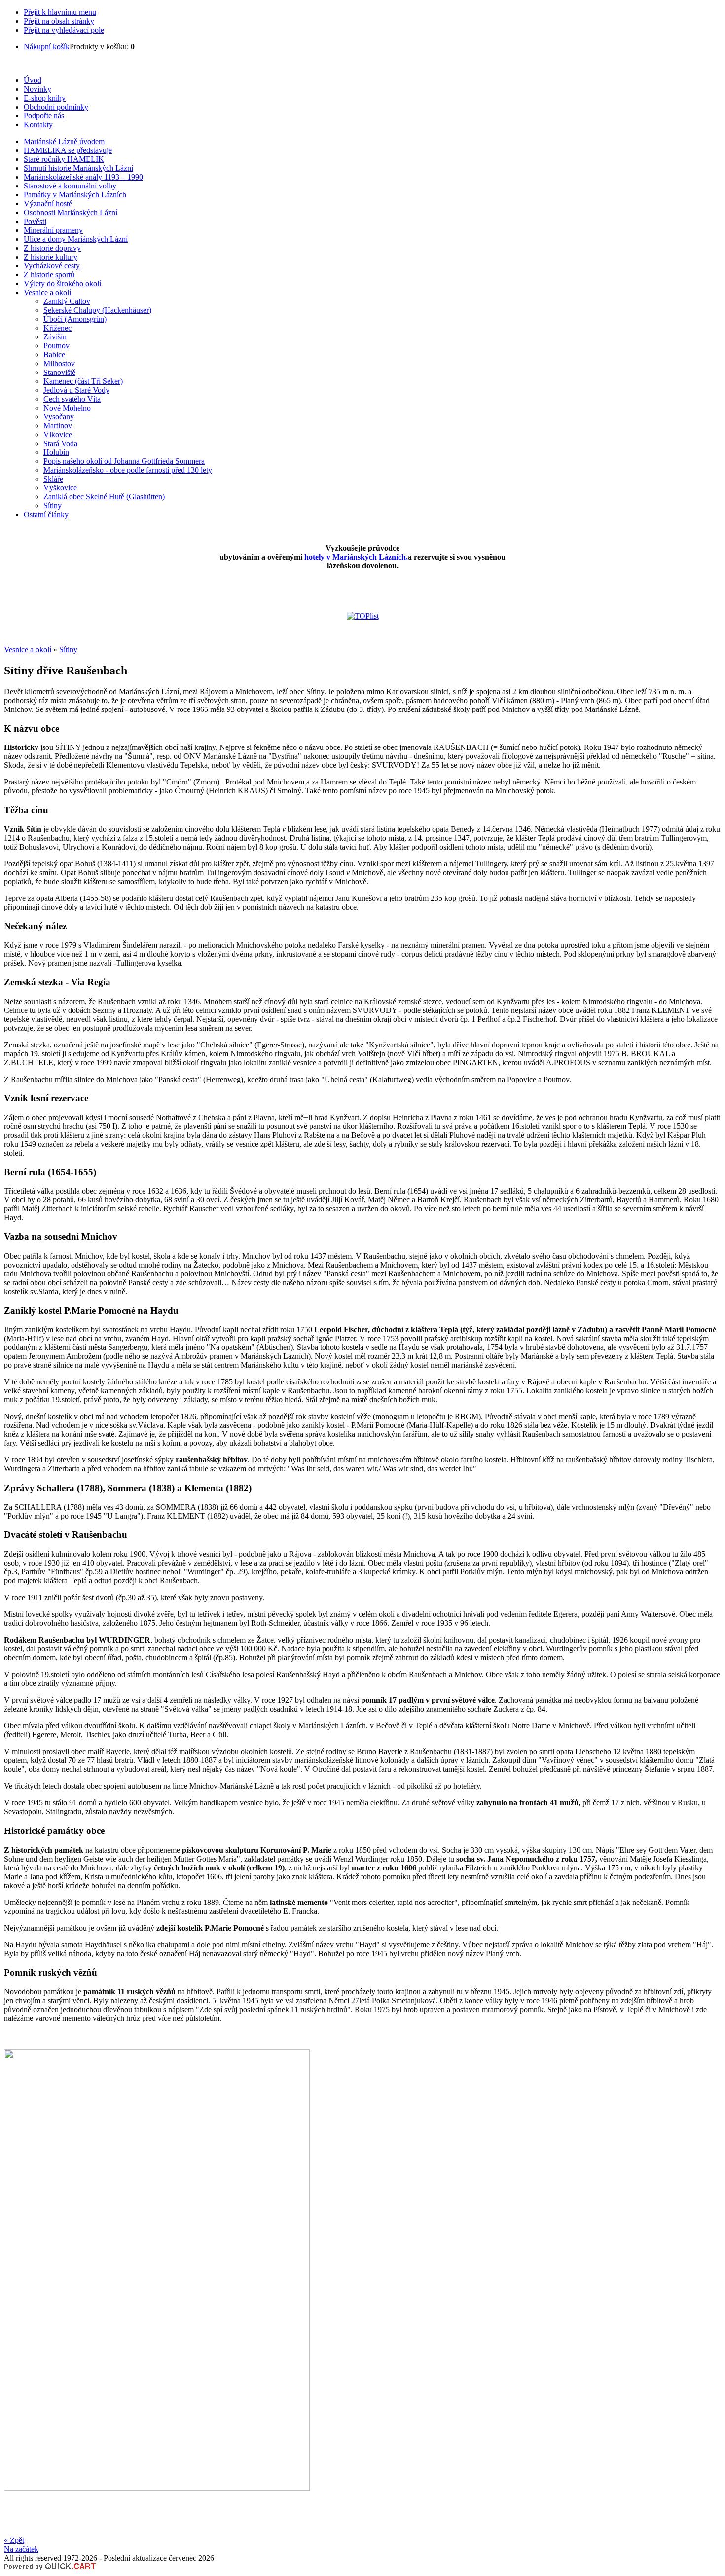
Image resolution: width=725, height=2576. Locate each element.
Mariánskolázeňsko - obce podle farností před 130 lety (128, 470)
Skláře (53, 479)
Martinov (58, 426)
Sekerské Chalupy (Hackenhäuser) (97, 310)
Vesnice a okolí (47, 292)
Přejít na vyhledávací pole (64, 30)
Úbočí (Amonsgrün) (75, 319)
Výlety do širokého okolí (62, 283)
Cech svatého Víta (72, 399)
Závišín (55, 337)
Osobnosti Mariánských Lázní (71, 212)
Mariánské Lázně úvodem (64, 141)
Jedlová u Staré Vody (76, 390)
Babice (54, 355)
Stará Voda (60, 443)
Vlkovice (58, 434)
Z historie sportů (49, 275)
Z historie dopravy (52, 248)
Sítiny (53, 505)
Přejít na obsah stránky (59, 21)
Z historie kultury (51, 257)
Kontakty (38, 125)
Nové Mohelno (67, 408)
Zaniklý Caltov (67, 301)
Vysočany (59, 417)
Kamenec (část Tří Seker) (83, 381)
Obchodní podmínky (56, 107)
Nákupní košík (47, 47)
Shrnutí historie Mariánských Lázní (78, 168)
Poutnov (56, 346)
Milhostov (59, 363)
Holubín (56, 452)
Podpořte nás (44, 116)
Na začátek (21, 2549)
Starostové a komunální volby (70, 186)
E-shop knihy (45, 98)
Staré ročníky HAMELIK (64, 159)
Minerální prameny (53, 230)
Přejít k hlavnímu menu (60, 12)
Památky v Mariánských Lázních (75, 195)
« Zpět (14, 2540)
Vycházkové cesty (52, 266)
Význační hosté (48, 204)
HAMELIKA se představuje (68, 150)
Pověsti (35, 221)
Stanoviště (59, 372)
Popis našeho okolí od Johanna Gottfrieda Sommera (124, 461)
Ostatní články (46, 514)
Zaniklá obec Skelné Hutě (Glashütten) (104, 497)
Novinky (37, 89)
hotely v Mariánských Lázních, (356, 557)
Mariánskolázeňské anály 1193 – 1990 (83, 177)
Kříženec (57, 328)
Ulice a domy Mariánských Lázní (76, 239)
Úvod (33, 80)
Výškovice (60, 488)
